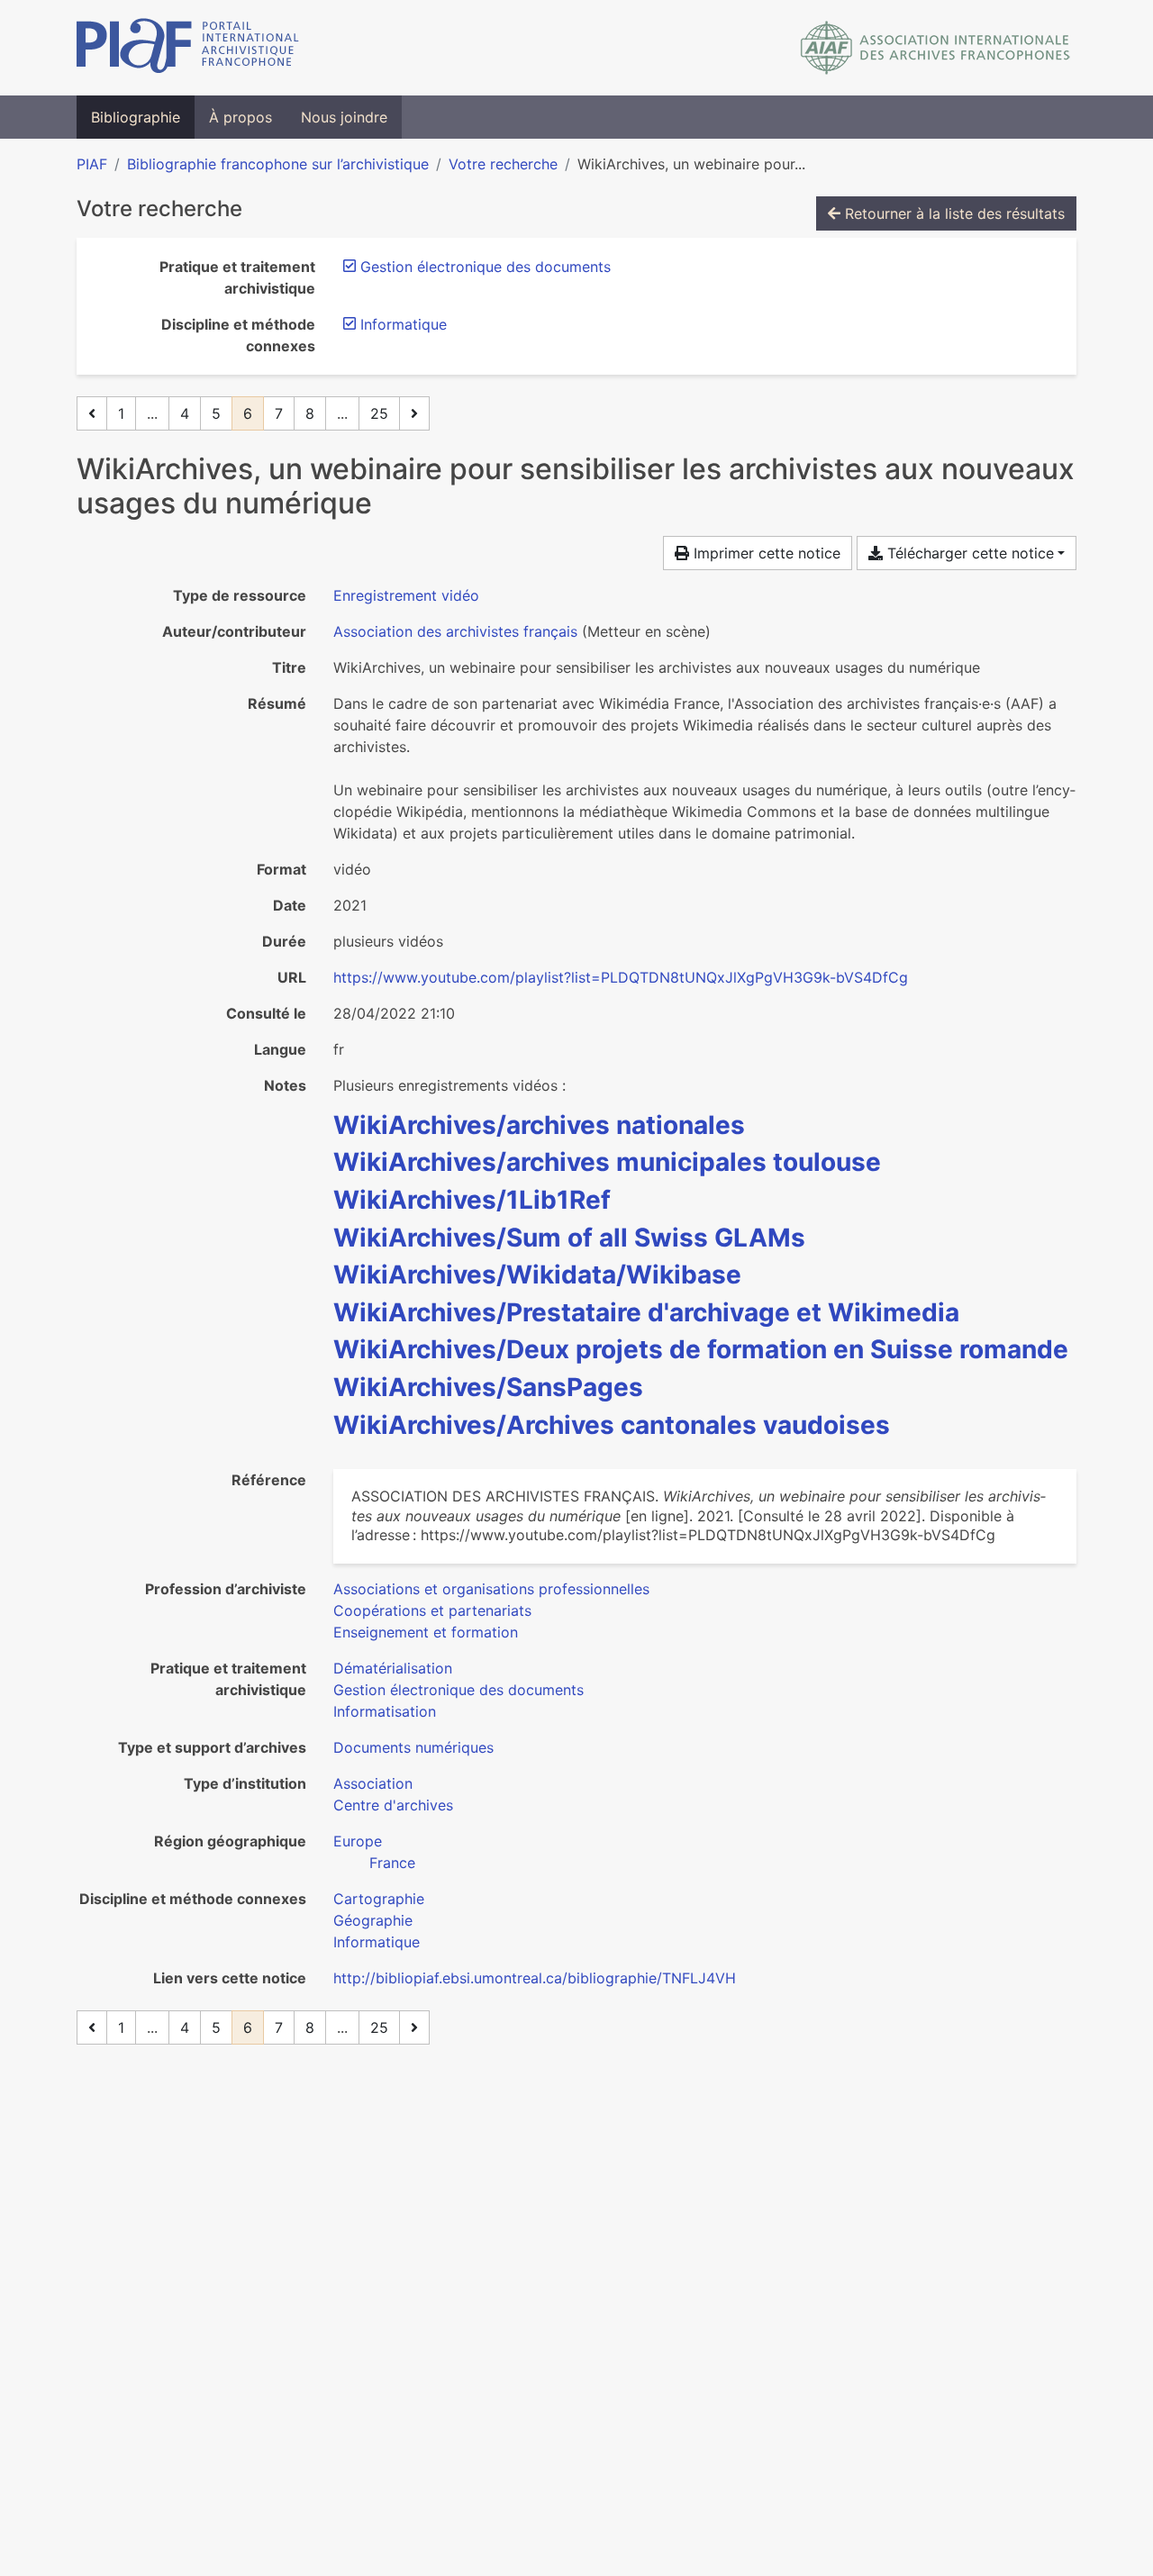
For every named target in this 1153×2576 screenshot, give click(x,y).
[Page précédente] (92, 413)
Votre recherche (503, 164)
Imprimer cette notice (765, 553)
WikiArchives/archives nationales (539, 1125)
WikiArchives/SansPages (488, 1387)
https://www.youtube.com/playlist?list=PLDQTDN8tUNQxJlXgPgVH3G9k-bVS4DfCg (621, 977)
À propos (241, 117)
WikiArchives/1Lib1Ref (472, 1200)
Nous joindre (344, 117)
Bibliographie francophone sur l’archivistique (278, 164)
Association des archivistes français (455, 631)
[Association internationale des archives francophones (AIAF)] (935, 48)
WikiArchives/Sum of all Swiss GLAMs (569, 1238)
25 (379, 413)
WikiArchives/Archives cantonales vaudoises (612, 1425)
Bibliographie (136, 117)
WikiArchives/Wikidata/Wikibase (537, 1274)
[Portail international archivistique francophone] (188, 48)
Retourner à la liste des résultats (953, 213)
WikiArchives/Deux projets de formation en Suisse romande (701, 1349)
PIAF (92, 164)
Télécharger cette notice (968, 553)
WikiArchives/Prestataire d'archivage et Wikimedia (646, 1312)
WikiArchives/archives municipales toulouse (607, 1162)
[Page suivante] (414, 413)
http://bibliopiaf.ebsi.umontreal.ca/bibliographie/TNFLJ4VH (535, 1978)
